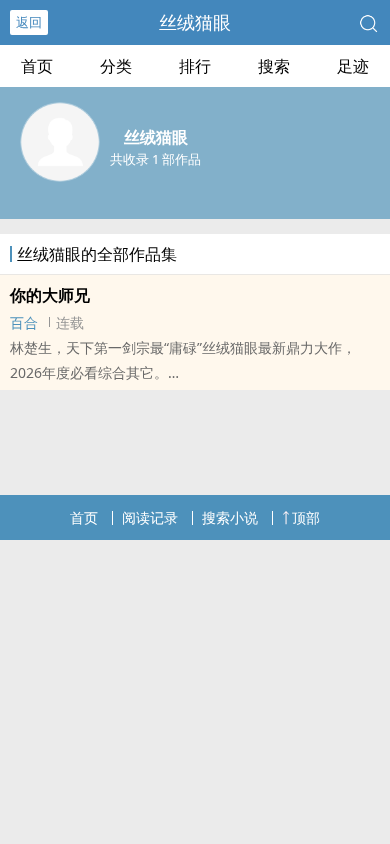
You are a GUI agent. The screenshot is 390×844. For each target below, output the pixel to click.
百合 (24, 322)
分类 (116, 66)
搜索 (274, 66)
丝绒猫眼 (195, 22)
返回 (29, 22)
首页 (37, 66)
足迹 (353, 66)
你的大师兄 (50, 295)
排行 (195, 66)
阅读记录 (150, 517)
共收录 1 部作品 (155, 159)
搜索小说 (230, 517)
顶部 (306, 517)
